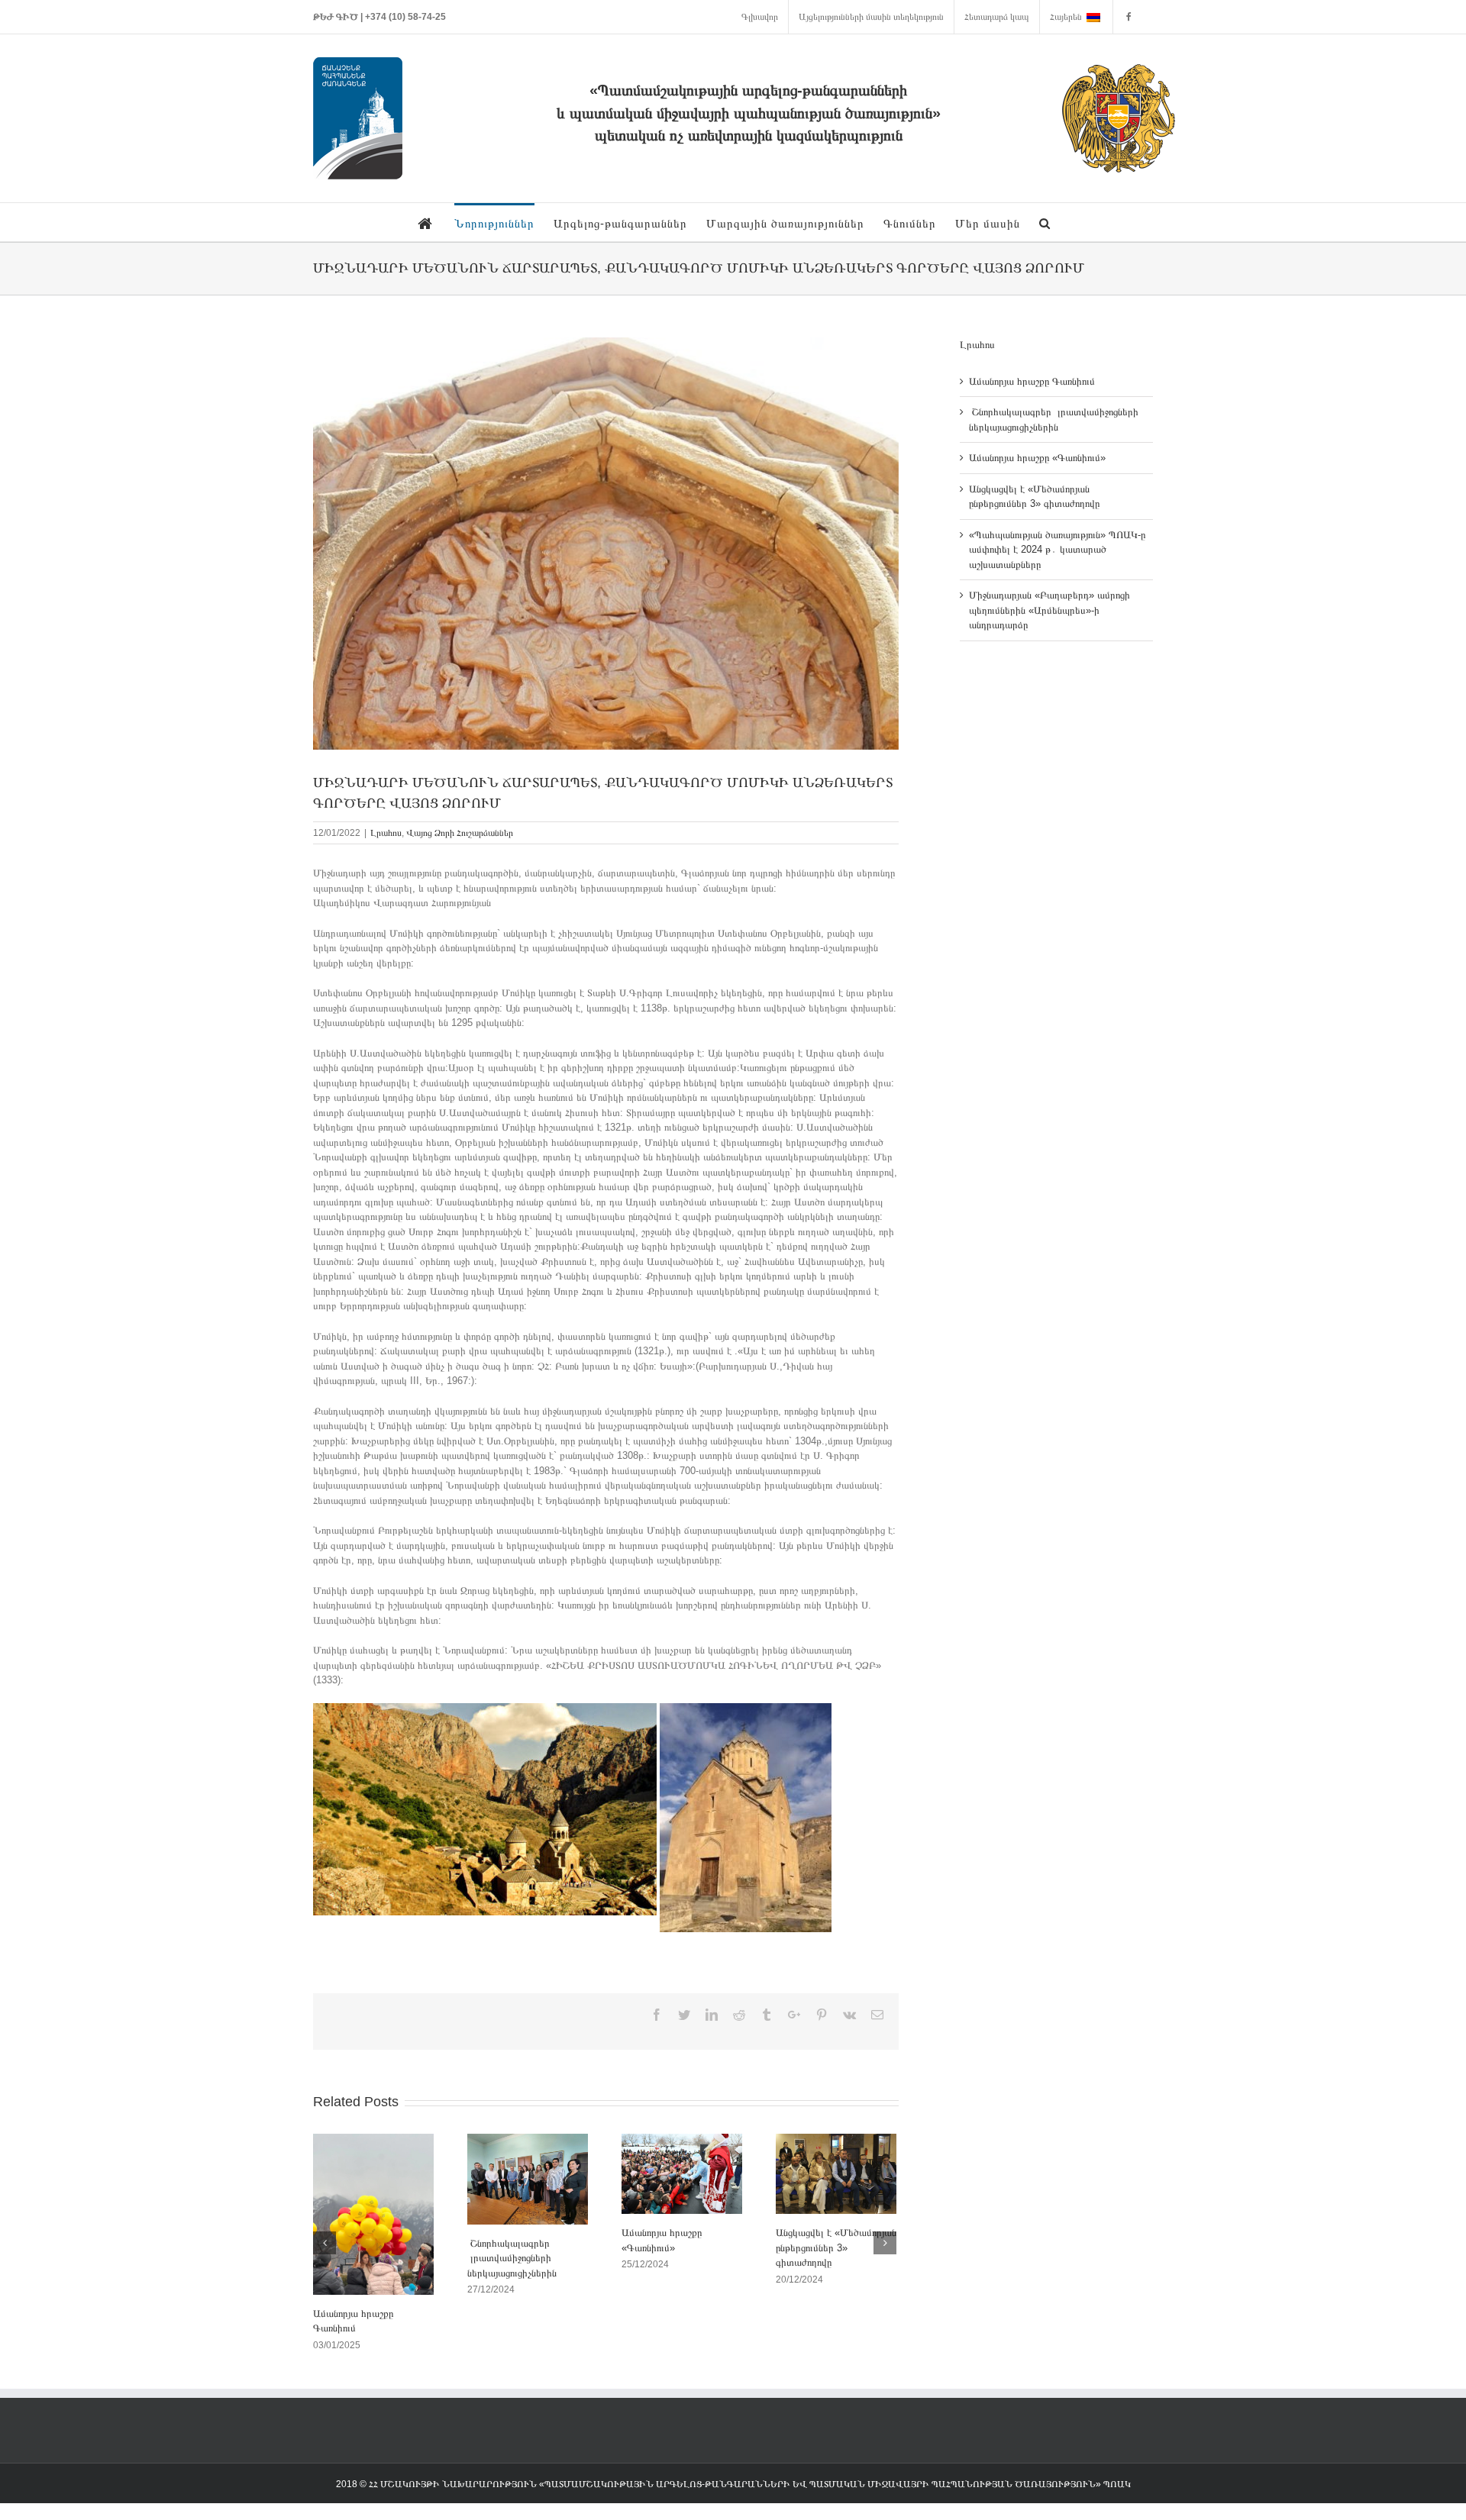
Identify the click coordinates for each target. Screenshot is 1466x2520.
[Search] (1045, 222)
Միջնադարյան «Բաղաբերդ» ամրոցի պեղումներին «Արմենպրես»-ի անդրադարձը (1049, 610)
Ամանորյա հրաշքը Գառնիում (1033, 381)
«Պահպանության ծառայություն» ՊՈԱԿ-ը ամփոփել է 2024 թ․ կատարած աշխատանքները (1057, 550)
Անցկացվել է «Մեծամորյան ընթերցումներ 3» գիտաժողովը (836, 2247)
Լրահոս (386, 833)
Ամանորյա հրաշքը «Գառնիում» (1037, 458)
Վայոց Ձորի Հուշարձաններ (460, 833)
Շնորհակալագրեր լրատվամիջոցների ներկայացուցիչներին (512, 2258)
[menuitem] (760, 17)
